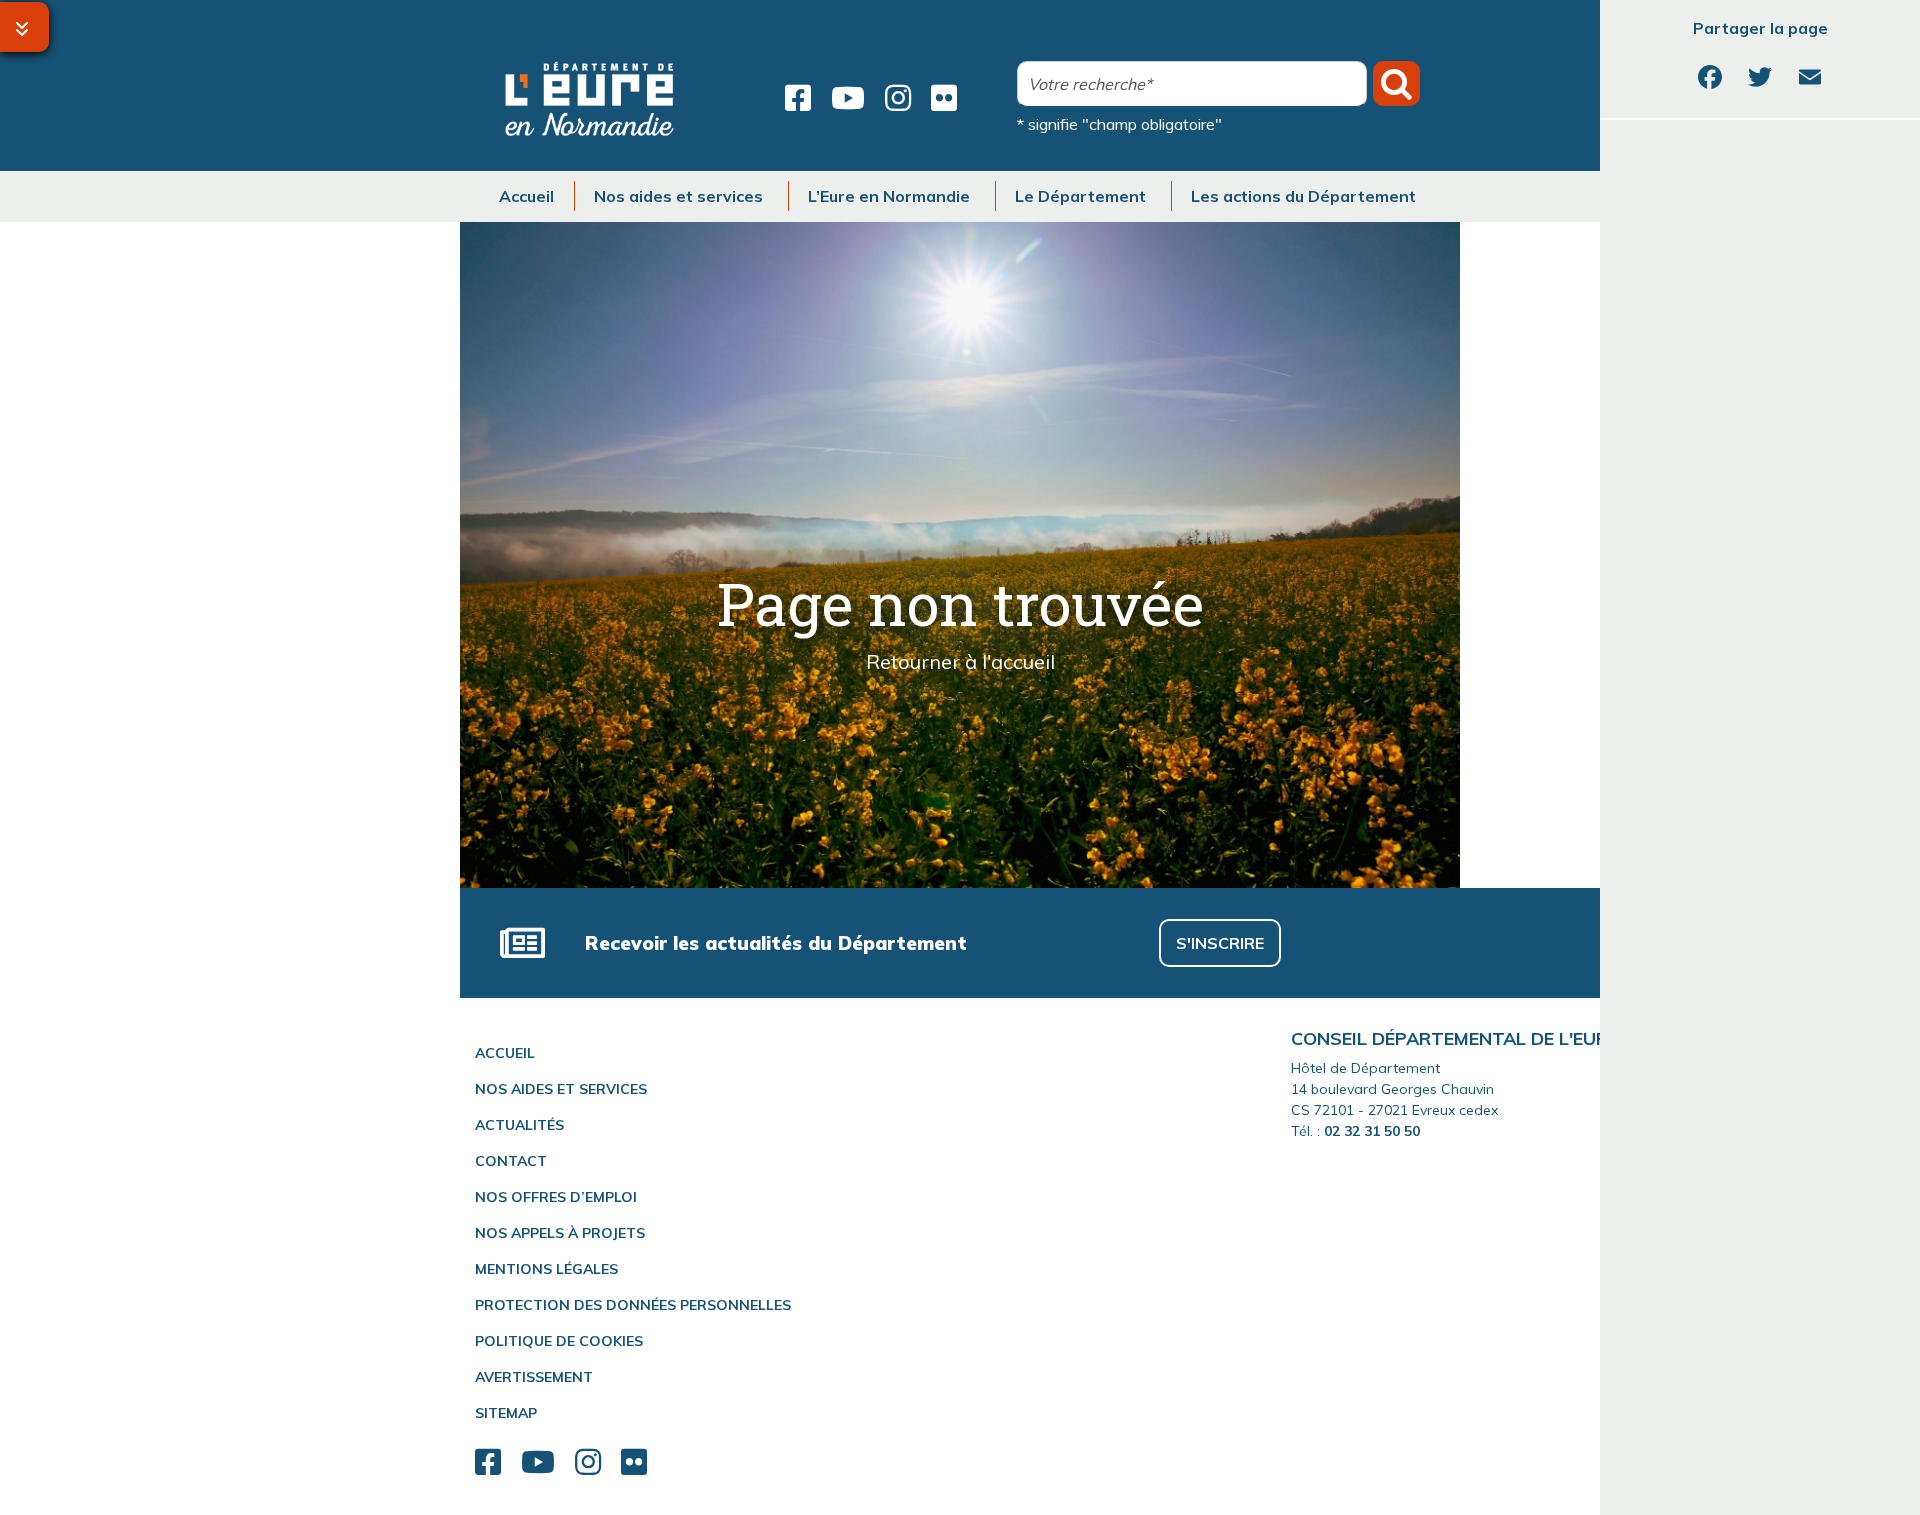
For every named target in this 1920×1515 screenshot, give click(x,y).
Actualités (519, 1125)
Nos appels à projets (560, 1233)
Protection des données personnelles (633, 1305)
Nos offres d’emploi (556, 1197)
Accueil (505, 1053)
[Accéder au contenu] (24, 27)
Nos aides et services (561, 1089)
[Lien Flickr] (944, 98)
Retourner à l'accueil (960, 661)
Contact (511, 1161)
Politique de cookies (559, 1341)
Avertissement (534, 1377)
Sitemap (506, 1413)
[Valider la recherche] (1396, 83)
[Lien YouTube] (848, 98)
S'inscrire (1220, 943)
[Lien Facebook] (798, 98)
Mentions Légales (546, 1269)
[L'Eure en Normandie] (590, 98)
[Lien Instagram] (898, 98)
